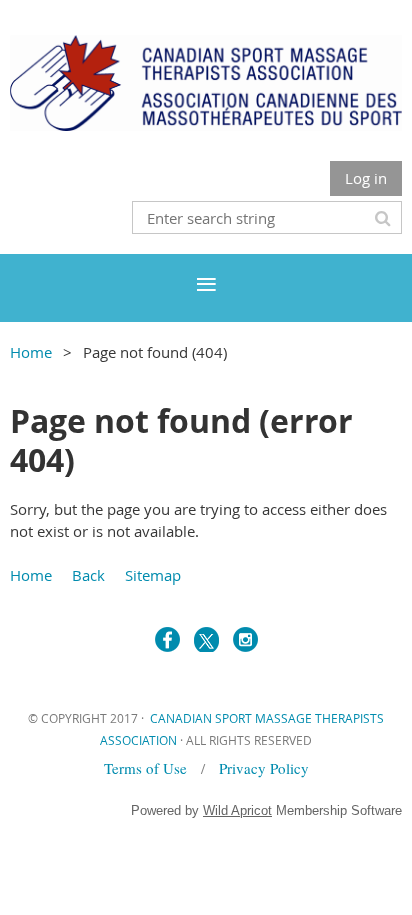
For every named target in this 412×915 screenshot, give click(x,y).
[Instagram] (245, 639)
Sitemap (153, 575)
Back (88, 575)
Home (31, 352)
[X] (206, 639)
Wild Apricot (237, 810)
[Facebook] (167, 639)
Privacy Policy (264, 768)
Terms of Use (148, 768)
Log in (366, 178)
